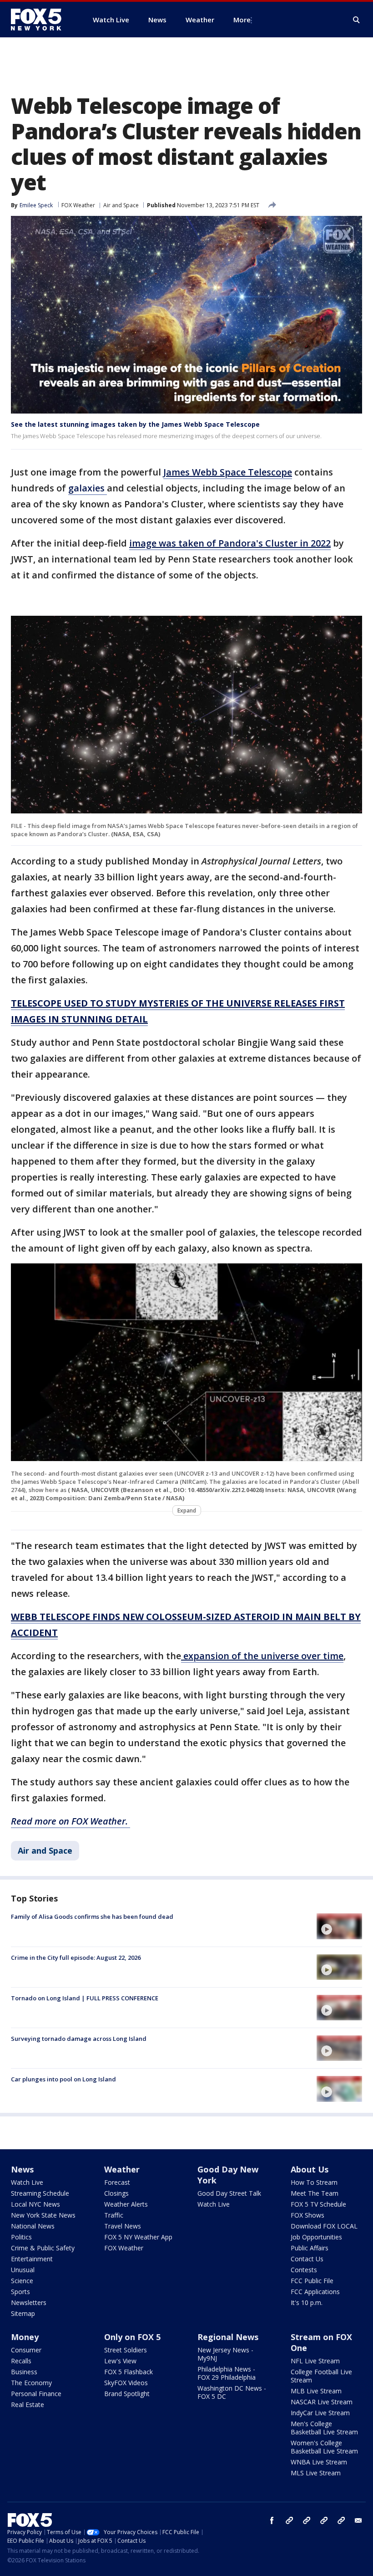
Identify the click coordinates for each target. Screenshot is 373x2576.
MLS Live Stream (316, 2473)
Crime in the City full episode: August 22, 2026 (76, 1958)
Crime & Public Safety (43, 2248)
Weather (122, 2169)
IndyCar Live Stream (320, 2413)
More (242, 20)
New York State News (43, 2215)
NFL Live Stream (315, 2361)
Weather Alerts (126, 2204)
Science (22, 2281)
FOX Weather (78, 205)
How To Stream (314, 2182)
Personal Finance (36, 2394)
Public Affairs (310, 2248)
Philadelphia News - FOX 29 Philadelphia (227, 2373)
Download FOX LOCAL (324, 2226)
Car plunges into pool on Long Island (63, 2079)
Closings (116, 2193)
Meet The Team (315, 2193)
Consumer (26, 2350)
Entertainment (32, 2259)
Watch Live (27, 2182)
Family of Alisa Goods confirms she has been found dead (92, 1917)
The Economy (31, 2383)
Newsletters (29, 2303)
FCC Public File (312, 2281)
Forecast (117, 2182)
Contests (304, 2270)
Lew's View (120, 2361)
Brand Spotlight (127, 2394)
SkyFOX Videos (126, 2383)
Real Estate (28, 2405)
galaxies (88, 488)
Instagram (289, 2520)
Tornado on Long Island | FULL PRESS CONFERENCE (85, 1998)
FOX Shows (307, 2215)
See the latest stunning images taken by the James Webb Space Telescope (135, 424)
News (22, 2169)
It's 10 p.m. (307, 2303)
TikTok (307, 2520)
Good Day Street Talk (229, 2193)
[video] (339, 1926)
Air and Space (121, 205)
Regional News (228, 2337)
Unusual (23, 2270)
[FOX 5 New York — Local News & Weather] (41, 20)
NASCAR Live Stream (322, 2402)
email (358, 2520)
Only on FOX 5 (132, 2337)
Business (24, 2372)
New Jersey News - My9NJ (225, 2354)
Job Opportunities (316, 2237)
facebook (272, 2520)
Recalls (21, 2361)
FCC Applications (315, 2292)
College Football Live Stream (321, 2376)
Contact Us (307, 2259)
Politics (21, 2237)
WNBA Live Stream (319, 2462)
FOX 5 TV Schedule (318, 2204)
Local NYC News (35, 2204)
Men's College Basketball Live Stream (324, 2428)
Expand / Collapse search (357, 20)
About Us (310, 2169)
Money (25, 2337)
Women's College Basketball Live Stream (324, 2447)
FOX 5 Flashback (129, 2372)
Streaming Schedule (40, 2193)
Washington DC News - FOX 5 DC (232, 2392)
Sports (20, 2292)
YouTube (324, 2520)
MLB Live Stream (316, 2391)
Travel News (123, 2226)
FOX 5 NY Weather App (138, 2237)
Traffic (114, 2215)
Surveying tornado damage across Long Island (79, 2039)
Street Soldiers (126, 2350)
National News (33, 2226)
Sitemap (23, 2313)
